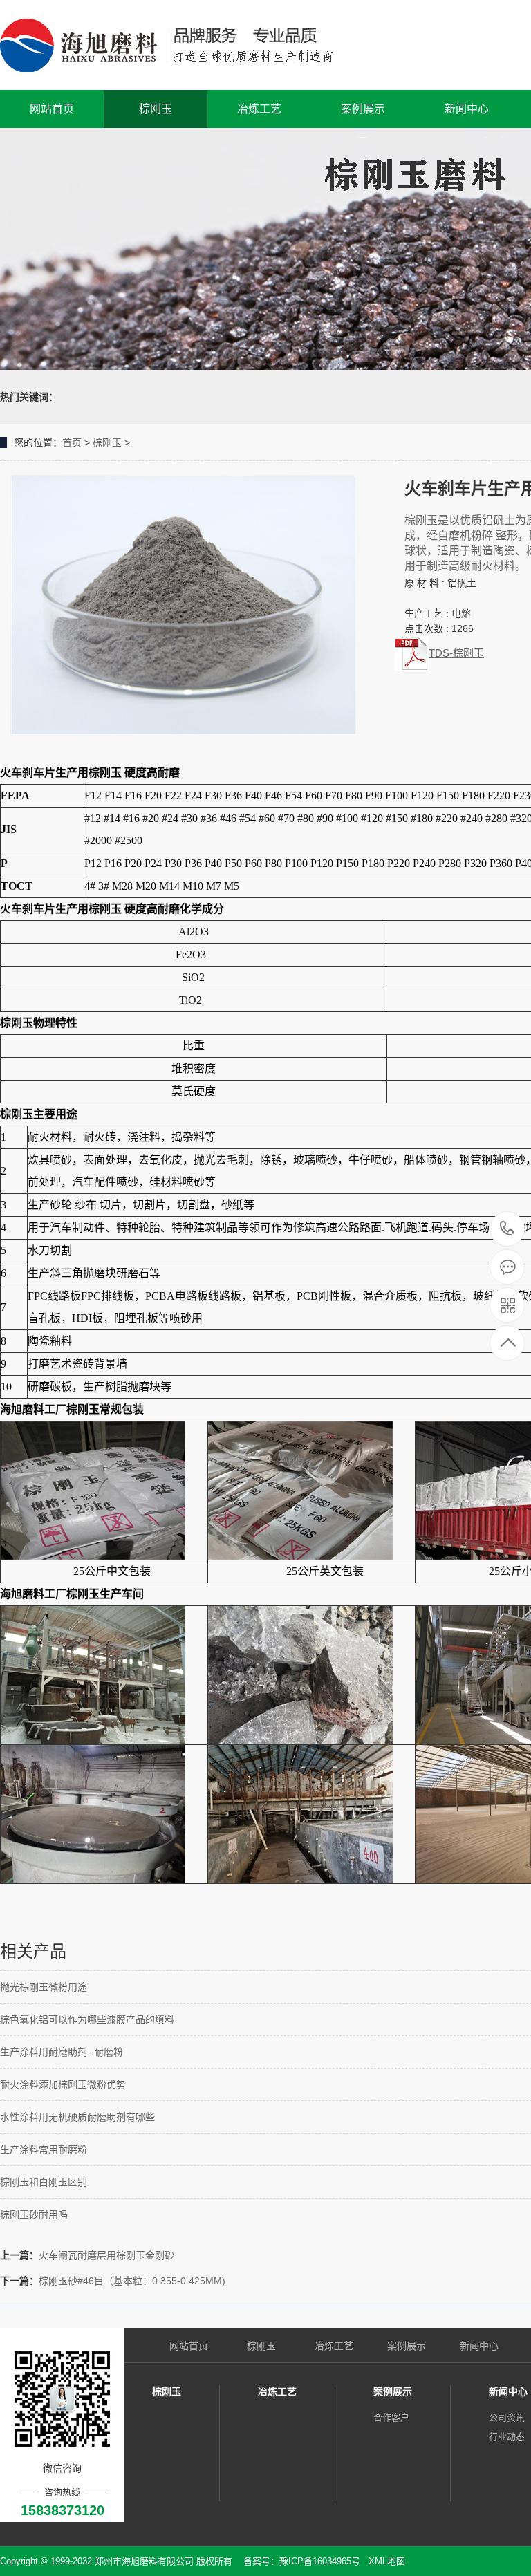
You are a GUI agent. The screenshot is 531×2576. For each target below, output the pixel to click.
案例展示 (363, 109)
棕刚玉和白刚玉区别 (44, 2182)
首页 (72, 442)
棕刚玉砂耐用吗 (34, 2214)
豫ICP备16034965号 (320, 2561)
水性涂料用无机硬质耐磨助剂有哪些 (77, 2117)
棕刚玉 (156, 109)
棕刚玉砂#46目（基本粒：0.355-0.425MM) (132, 2281)
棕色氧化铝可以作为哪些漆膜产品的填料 (87, 2019)
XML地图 (387, 2561)
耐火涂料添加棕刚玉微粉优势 (63, 2084)
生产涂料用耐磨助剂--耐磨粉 (62, 2052)
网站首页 (52, 109)
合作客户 (391, 2417)
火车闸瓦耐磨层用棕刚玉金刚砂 (106, 2255)
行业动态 (507, 2437)
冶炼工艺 (259, 109)
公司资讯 (507, 2417)
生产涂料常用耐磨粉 (44, 2149)
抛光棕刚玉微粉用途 (44, 1987)
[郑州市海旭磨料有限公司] (178, 45)
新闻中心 (467, 109)
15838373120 (507, 1230)
